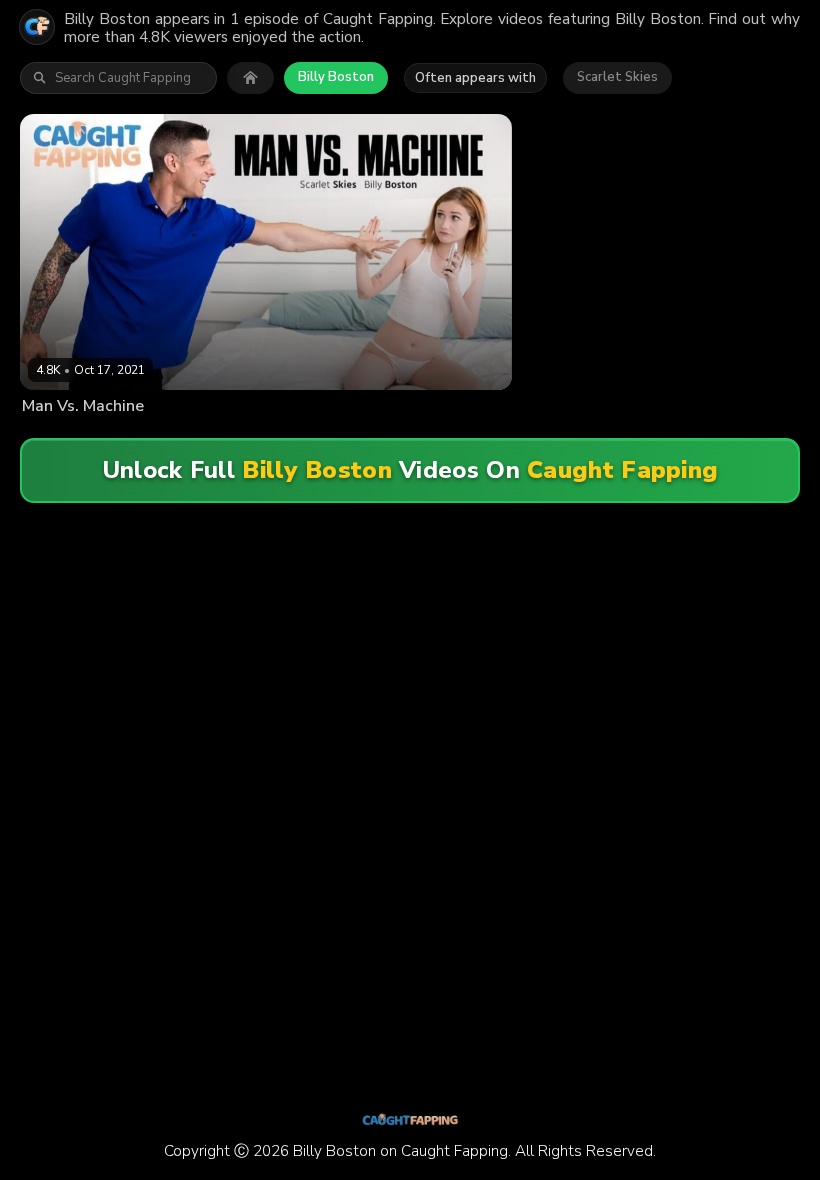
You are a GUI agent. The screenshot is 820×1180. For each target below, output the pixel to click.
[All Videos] (250, 78)
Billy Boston (336, 77)
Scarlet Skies (617, 77)
